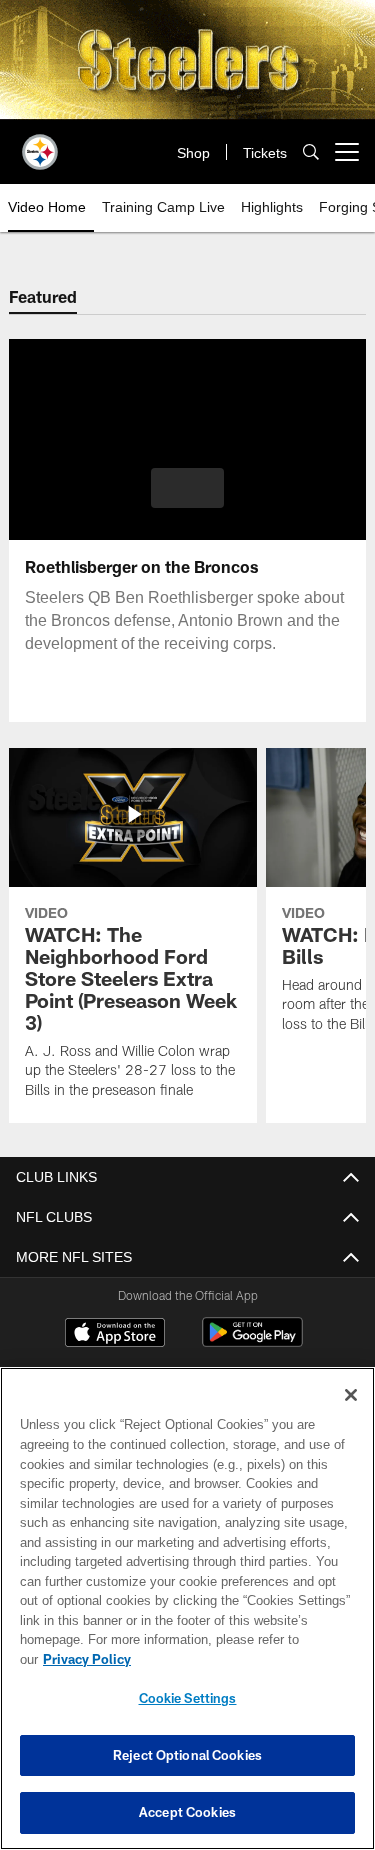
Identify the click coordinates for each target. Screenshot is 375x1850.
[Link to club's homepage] (40, 144)
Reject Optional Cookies (187, 1755)
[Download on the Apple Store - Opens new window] (115, 1335)
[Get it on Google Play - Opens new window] (252, 1342)
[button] (187, 488)
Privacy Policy (241, 1659)
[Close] (351, 1415)
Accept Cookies (187, 1812)
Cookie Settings (188, 1698)
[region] (187, 1618)
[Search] (311, 152)
